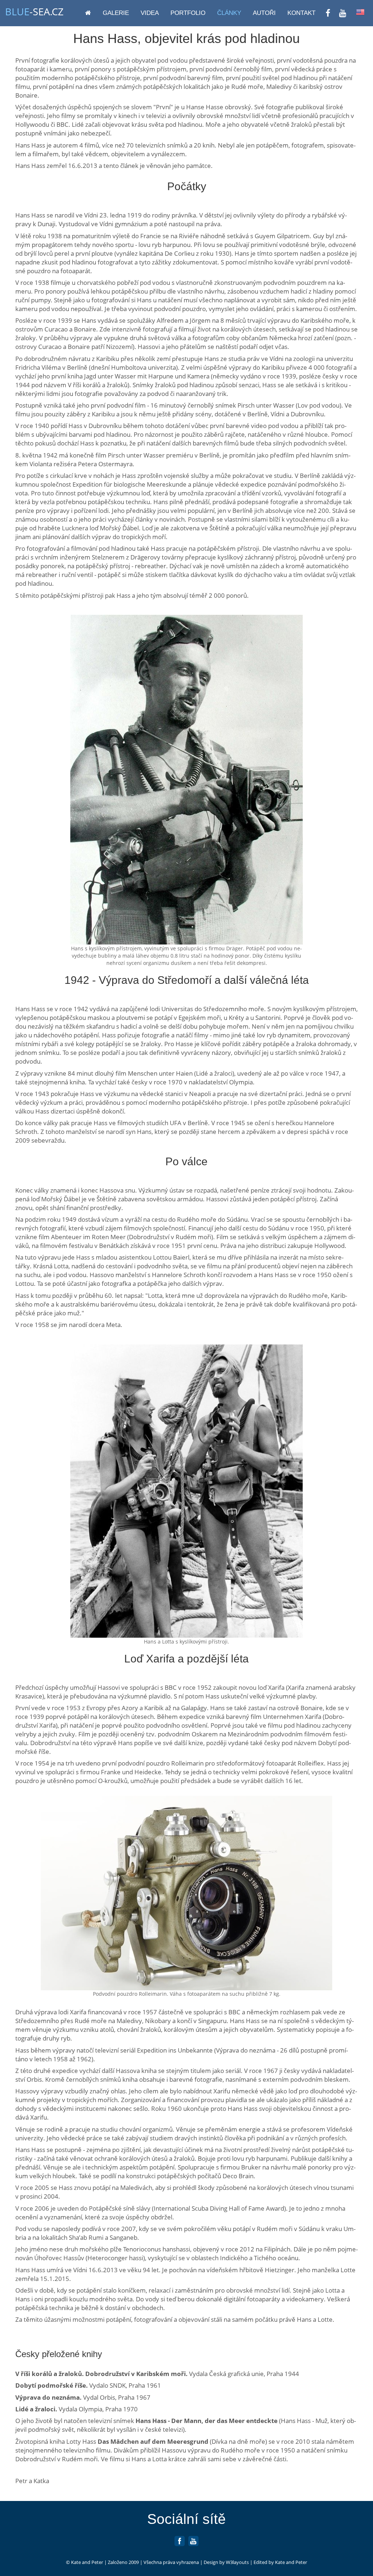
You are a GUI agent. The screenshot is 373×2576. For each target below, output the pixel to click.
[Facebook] (180, 2544)
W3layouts (237, 2562)
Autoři (264, 13)
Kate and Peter (87, 2562)
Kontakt (301, 13)
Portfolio (188, 13)
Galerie (116, 13)
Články (229, 13)
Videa (150, 13)
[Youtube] (193, 2544)
